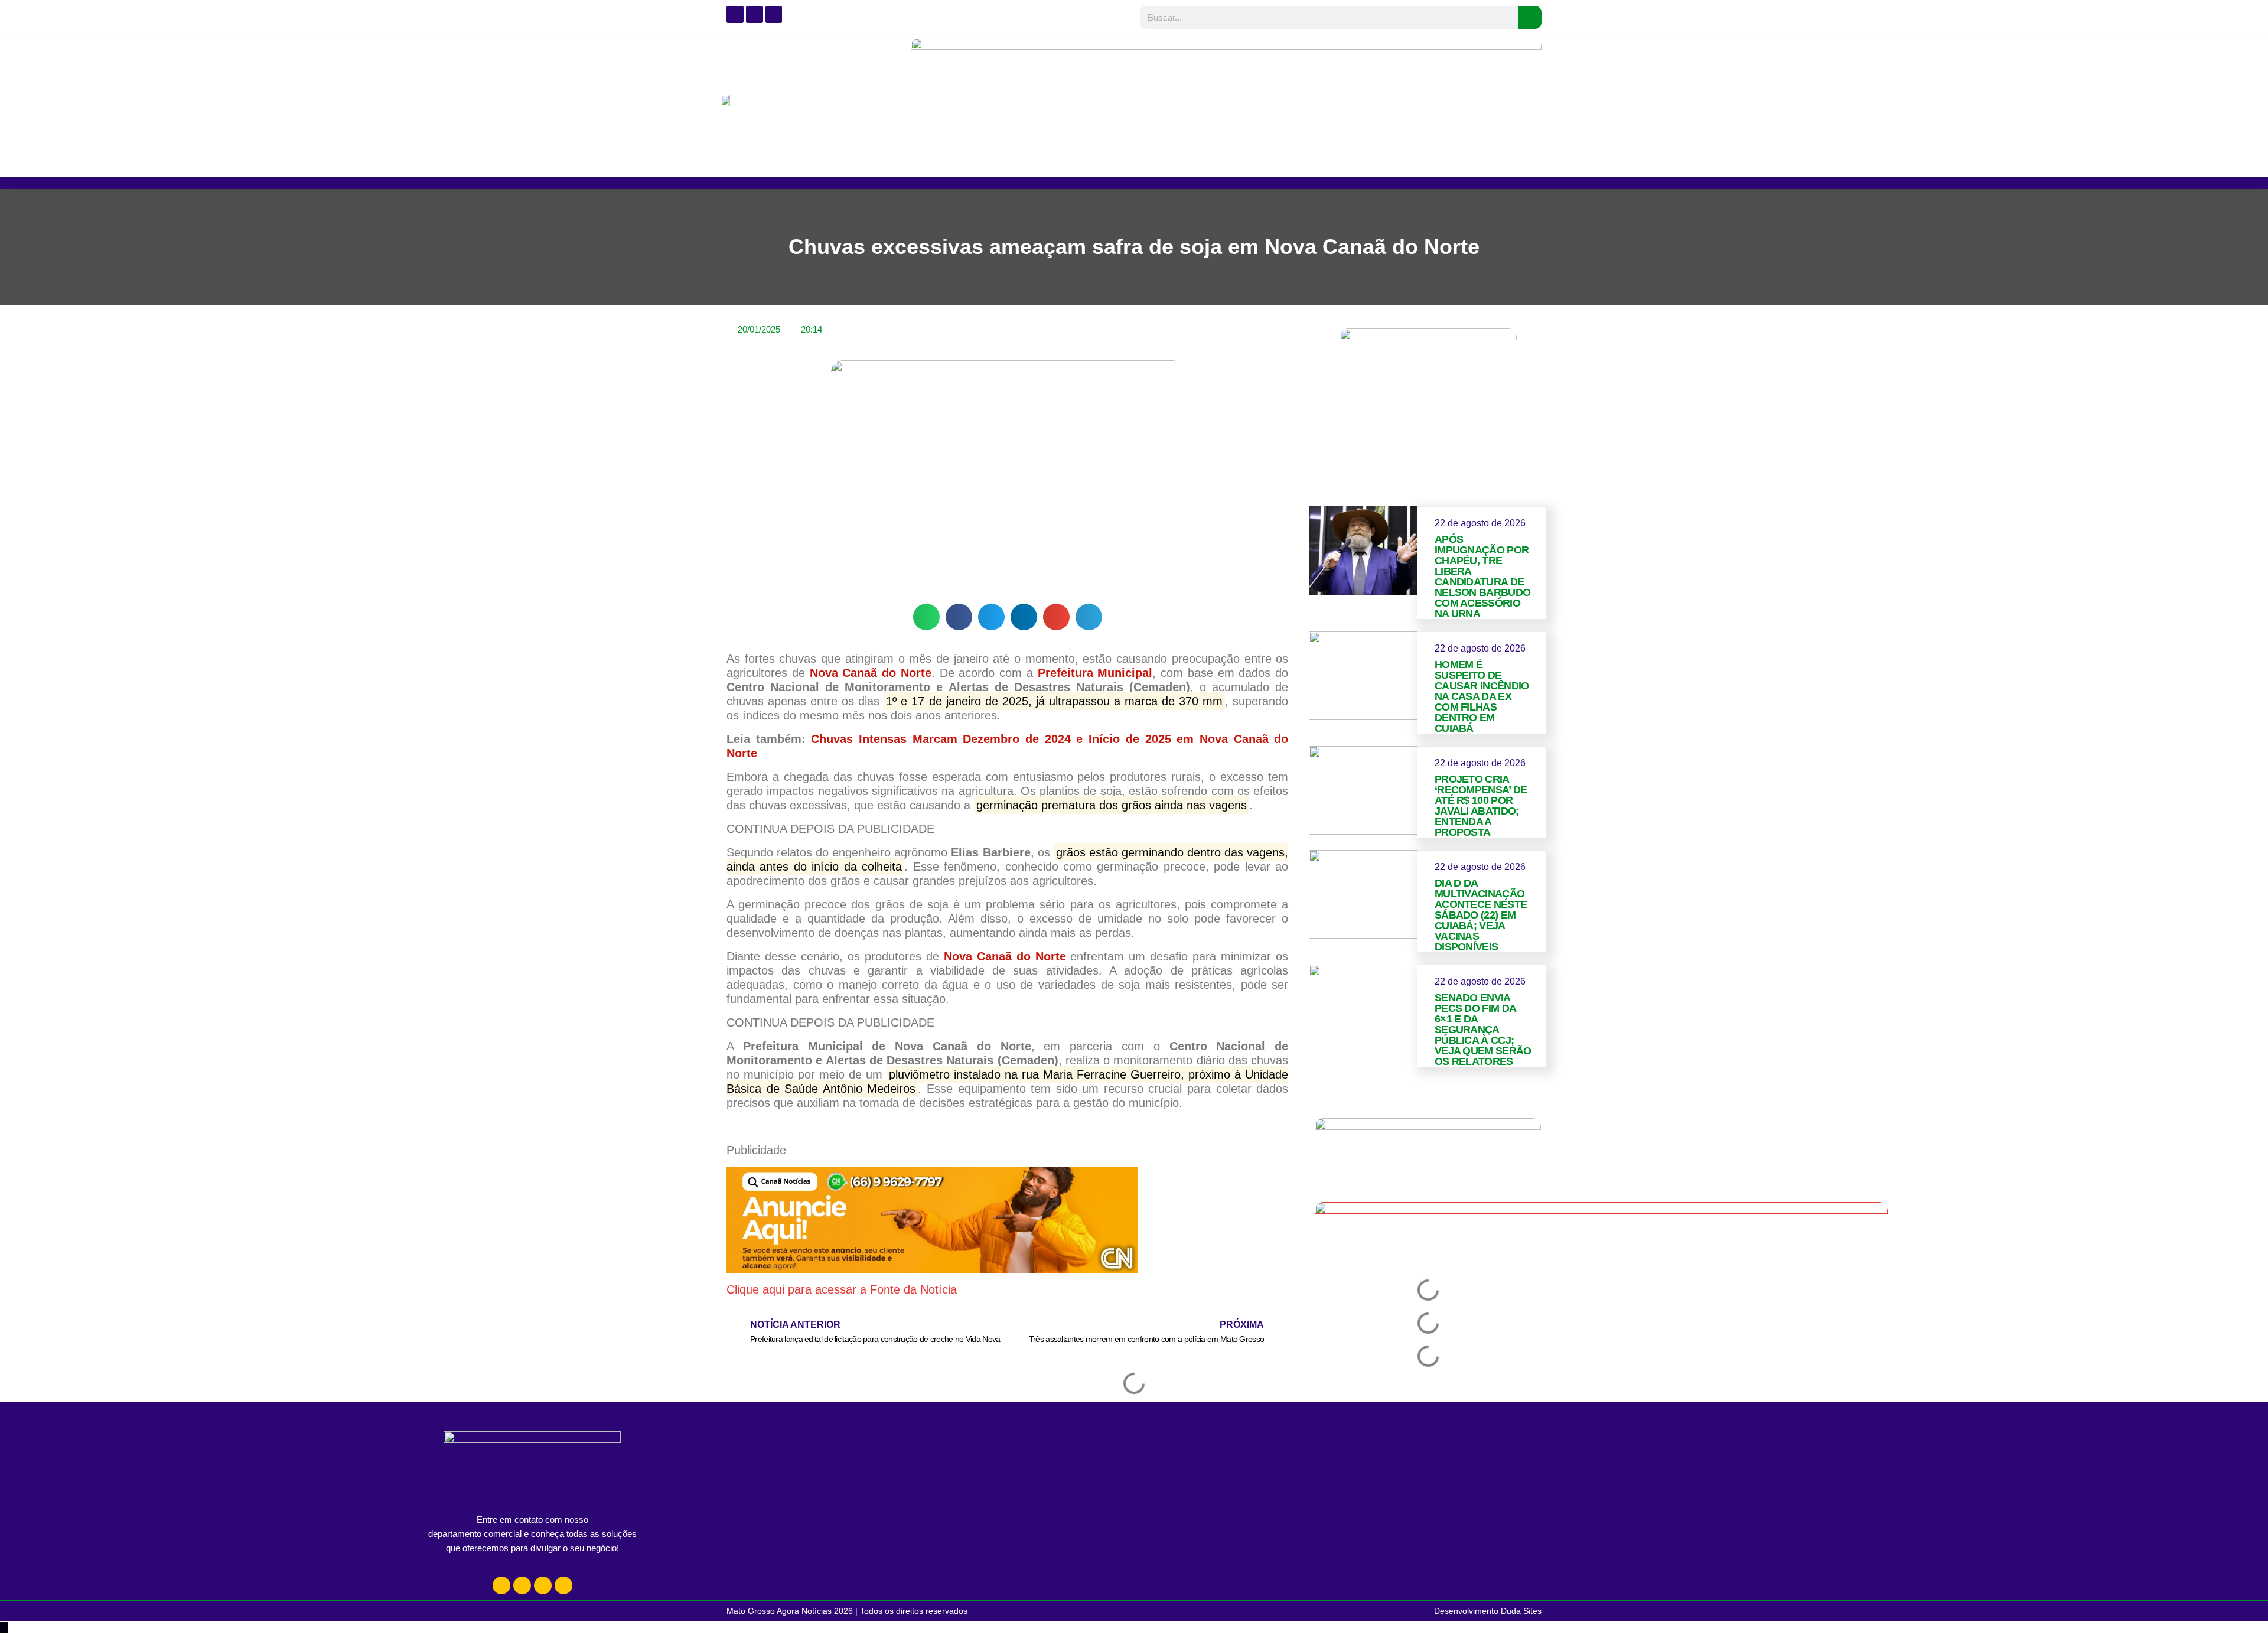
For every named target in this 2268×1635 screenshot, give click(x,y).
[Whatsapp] (543, 1585)
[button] (926, 617)
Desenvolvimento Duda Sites (1488, 1611)
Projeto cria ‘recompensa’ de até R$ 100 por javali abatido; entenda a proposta (1481, 806)
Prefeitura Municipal (1095, 673)
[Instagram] (501, 1585)
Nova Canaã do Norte (1005, 956)
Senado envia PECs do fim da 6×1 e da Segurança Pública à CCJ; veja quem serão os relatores (1483, 1030)
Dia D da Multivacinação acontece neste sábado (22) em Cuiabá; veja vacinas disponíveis (1481, 915)
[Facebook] (522, 1585)
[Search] (1530, 17)
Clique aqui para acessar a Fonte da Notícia (842, 1289)
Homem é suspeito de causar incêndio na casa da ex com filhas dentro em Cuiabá (1482, 696)
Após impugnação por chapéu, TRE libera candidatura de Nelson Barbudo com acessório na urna (1482, 577)
